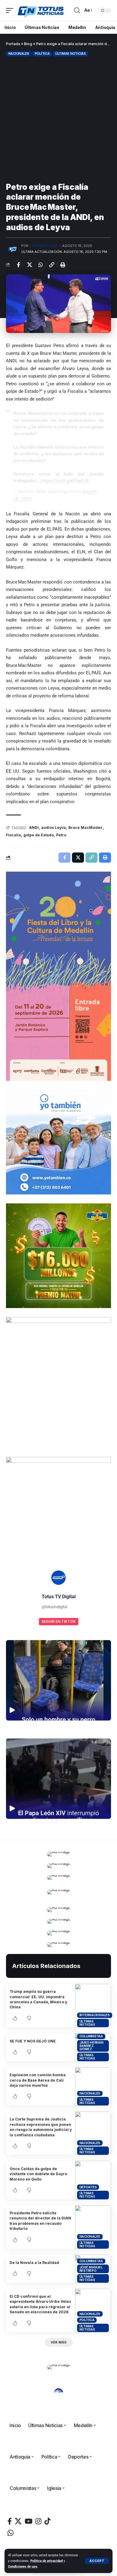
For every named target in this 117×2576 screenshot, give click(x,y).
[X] (18, 2521)
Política (42, 54)
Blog (28, 44)
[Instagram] (38, 2521)
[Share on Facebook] (18, 265)
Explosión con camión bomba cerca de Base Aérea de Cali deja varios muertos (38, 2080)
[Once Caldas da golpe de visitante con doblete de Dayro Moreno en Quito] (93, 2180)
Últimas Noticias (70, 54)
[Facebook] (10, 2521)
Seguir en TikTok (59, 1621)
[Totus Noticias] (41, 10)
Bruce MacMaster (85, 828)
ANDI (34, 828)
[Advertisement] (58, 119)
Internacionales (95, 2015)
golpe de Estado (39, 835)
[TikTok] (47, 2521)
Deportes (88, 2187)
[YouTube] (28, 2521)
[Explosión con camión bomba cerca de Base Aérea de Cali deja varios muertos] (93, 2086)
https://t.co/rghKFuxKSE (65, 480)
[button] (97, 2561)
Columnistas (91, 2036)
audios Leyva (54, 828)
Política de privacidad (46, 2561)
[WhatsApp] (10, 2533)
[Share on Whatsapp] (40, 265)
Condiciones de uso (23, 2567)
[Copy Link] (52, 265)
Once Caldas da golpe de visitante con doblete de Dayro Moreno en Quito (38, 2174)
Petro (61, 835)
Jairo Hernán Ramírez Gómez (91, 2046)
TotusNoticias (43, 246)
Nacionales (19, 54)
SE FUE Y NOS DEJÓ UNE (33, 2041)
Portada (13, 44)
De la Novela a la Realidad (34, 2263)
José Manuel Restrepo (91, 2269)
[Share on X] (29, 265)
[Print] (63, 265)
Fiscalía (13, 835)
